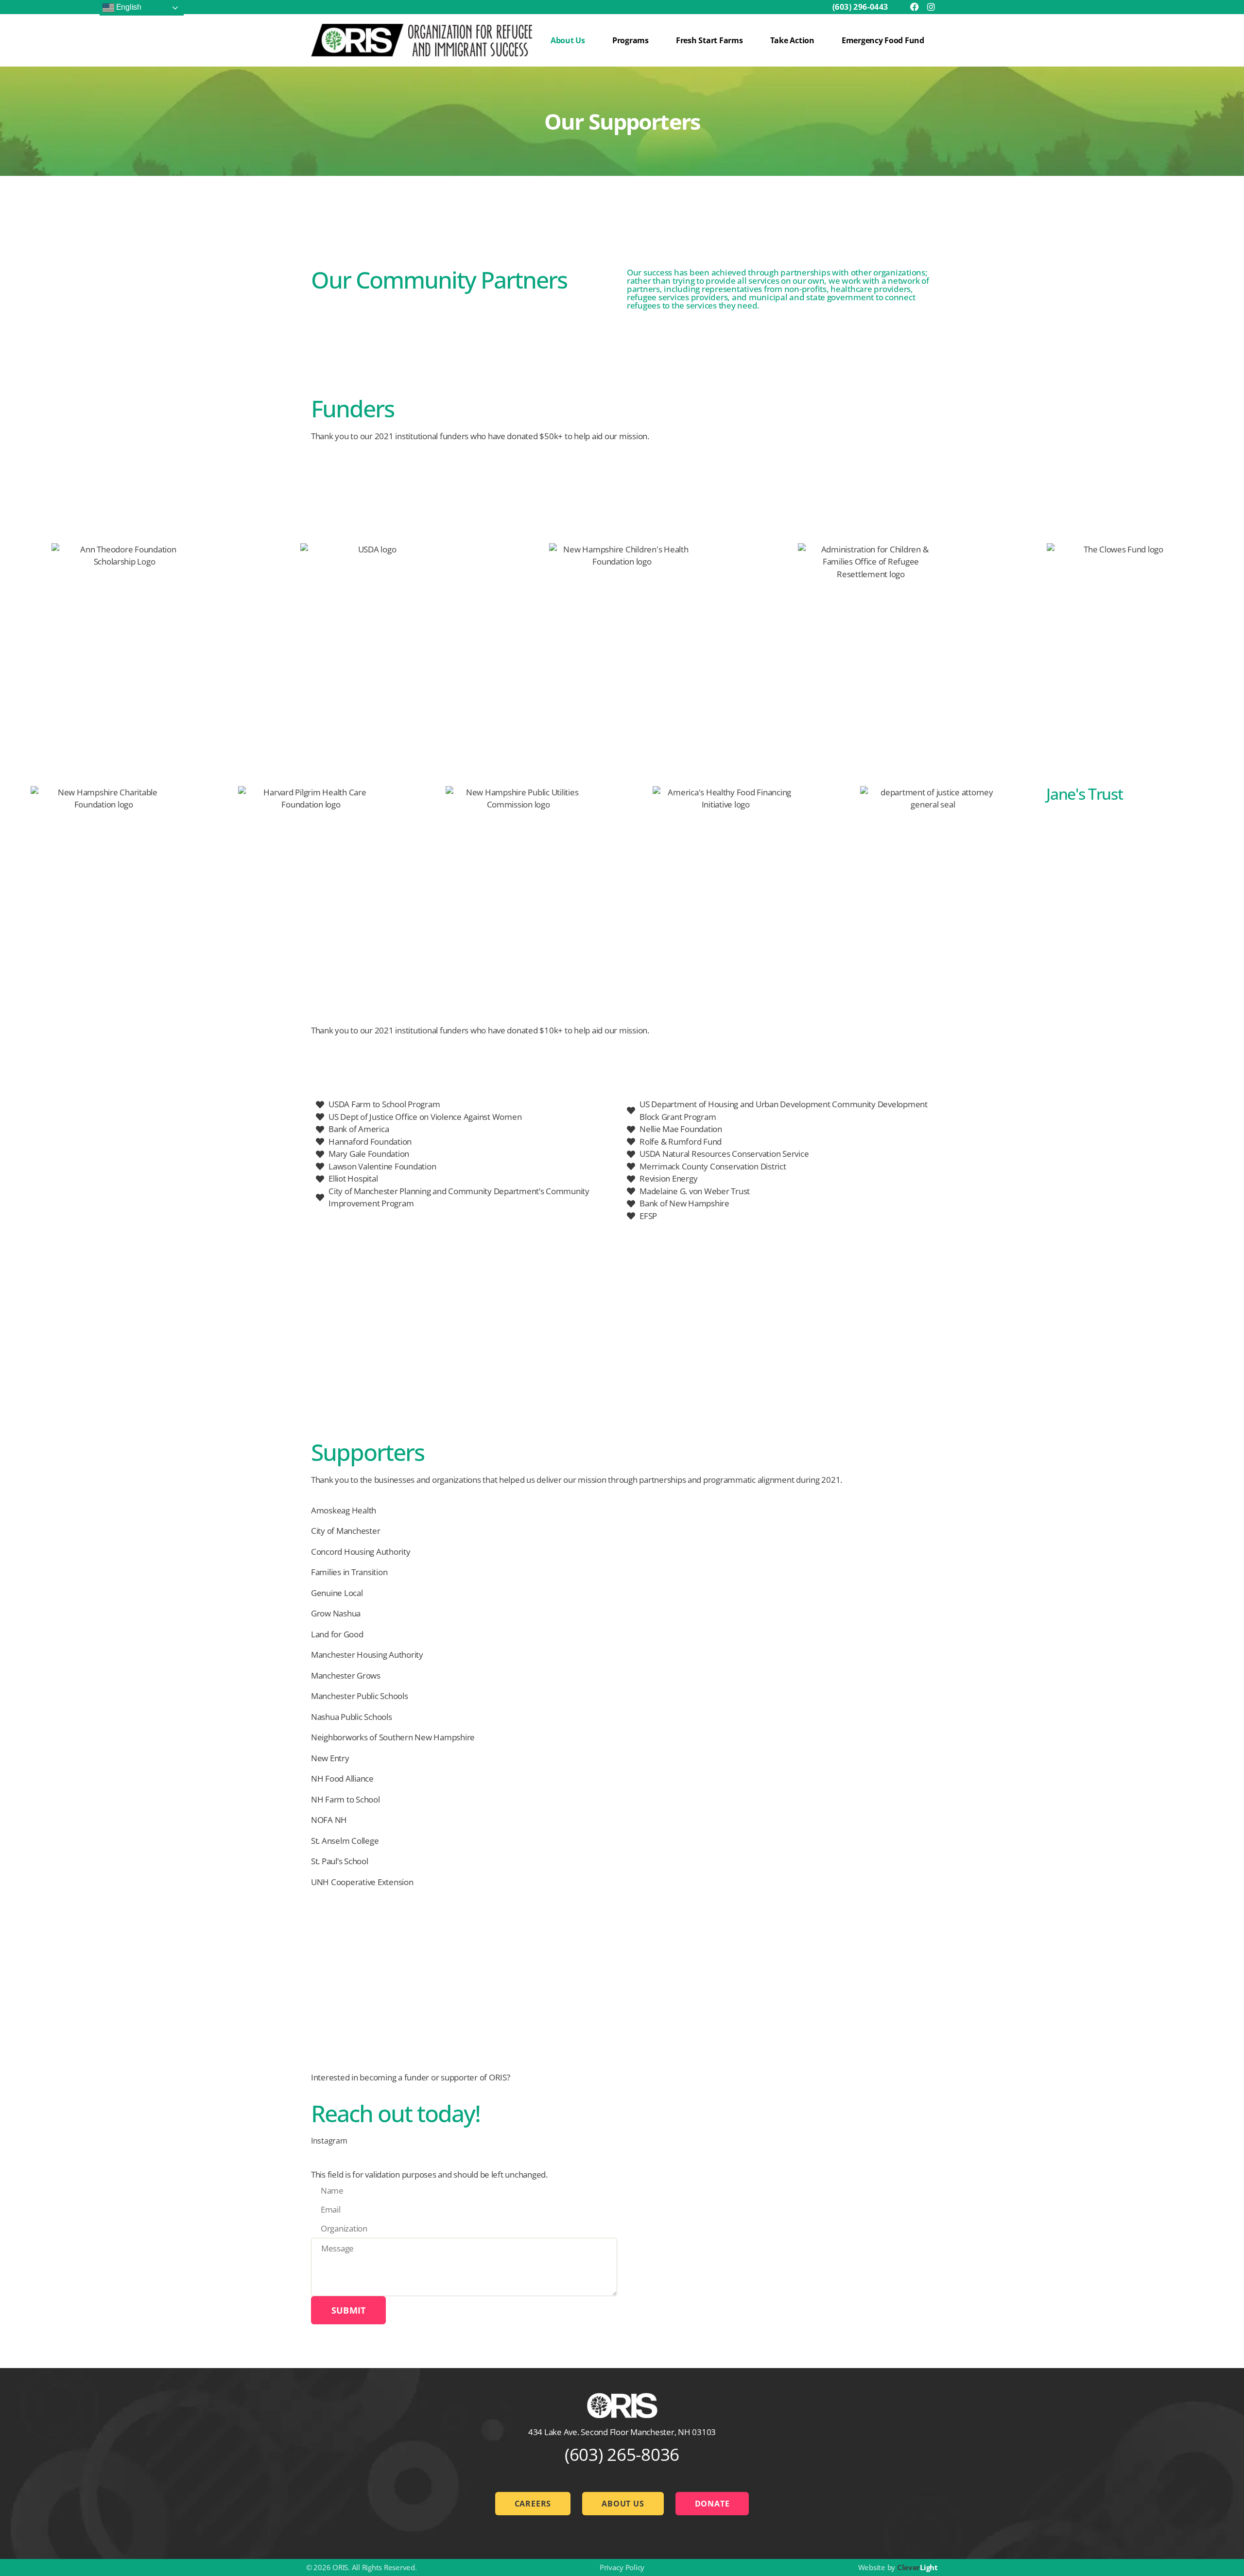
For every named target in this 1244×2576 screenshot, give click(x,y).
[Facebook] (915, 7)
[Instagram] (931, 7)
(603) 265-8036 (622, 2454)
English (128, 7)
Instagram (329, 2141)
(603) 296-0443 (860, 7)
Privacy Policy (622, 2567)
